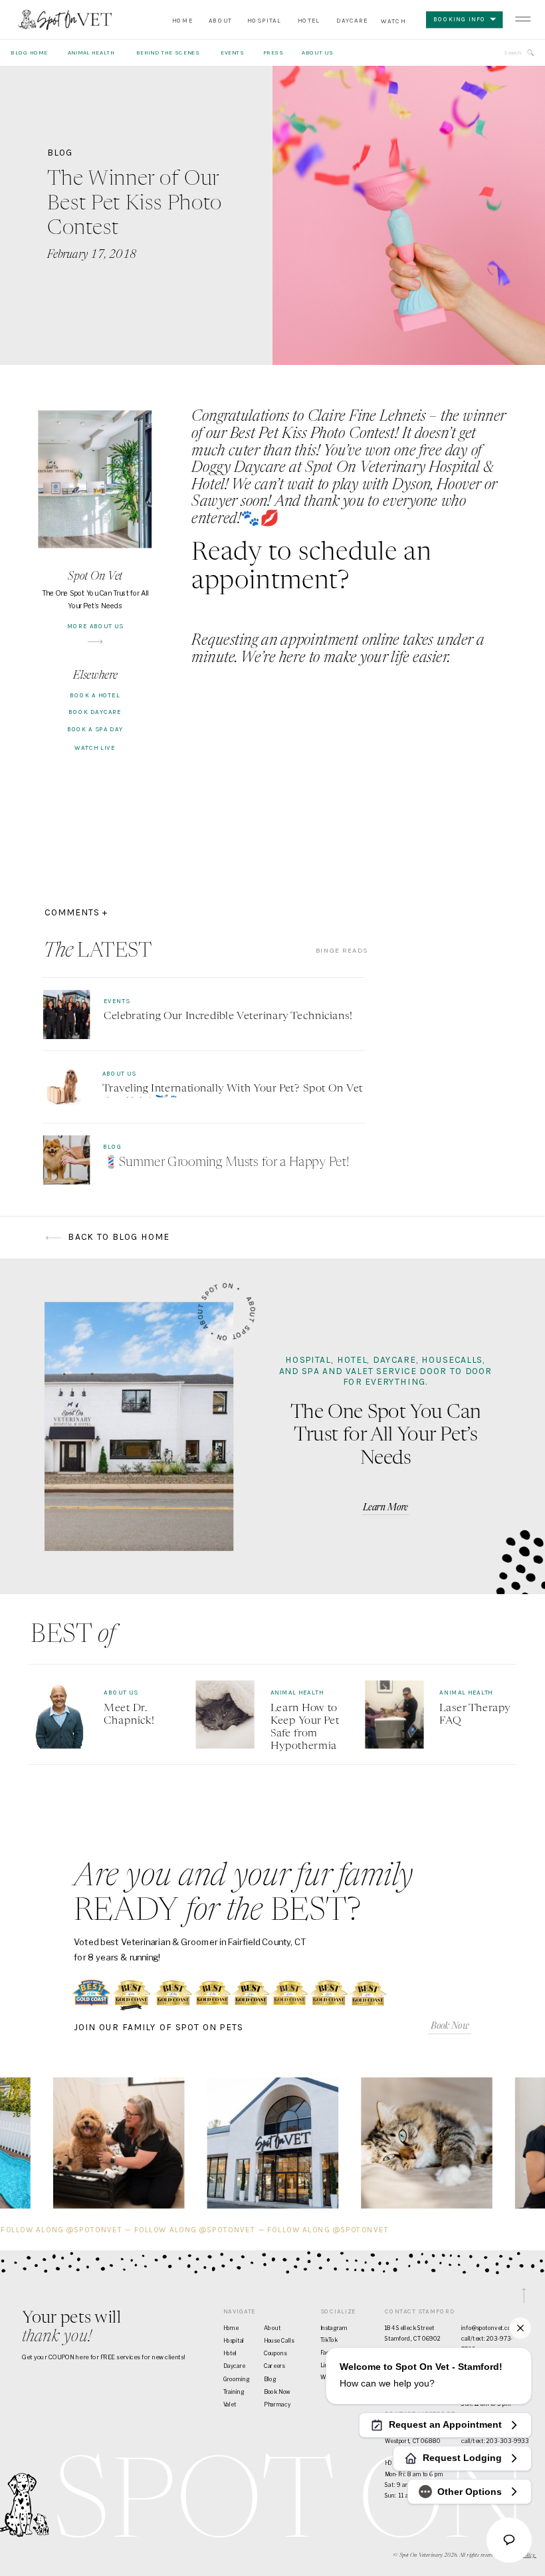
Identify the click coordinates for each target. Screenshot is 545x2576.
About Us (119, 1074)
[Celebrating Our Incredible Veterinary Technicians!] (66, 1014)
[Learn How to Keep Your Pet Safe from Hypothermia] (225, 1715)
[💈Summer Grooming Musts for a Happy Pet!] (66, 1160)
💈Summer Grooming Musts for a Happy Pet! (226, 1163)
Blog (60, 152)
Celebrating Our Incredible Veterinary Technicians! (228, 1016)
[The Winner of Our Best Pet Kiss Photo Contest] (409, 215)
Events (117, 1001)
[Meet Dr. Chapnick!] (58, 1715)
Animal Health (297, 1693)
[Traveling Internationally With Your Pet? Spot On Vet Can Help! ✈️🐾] (66, 1088)
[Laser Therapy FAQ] (394, 1715)
